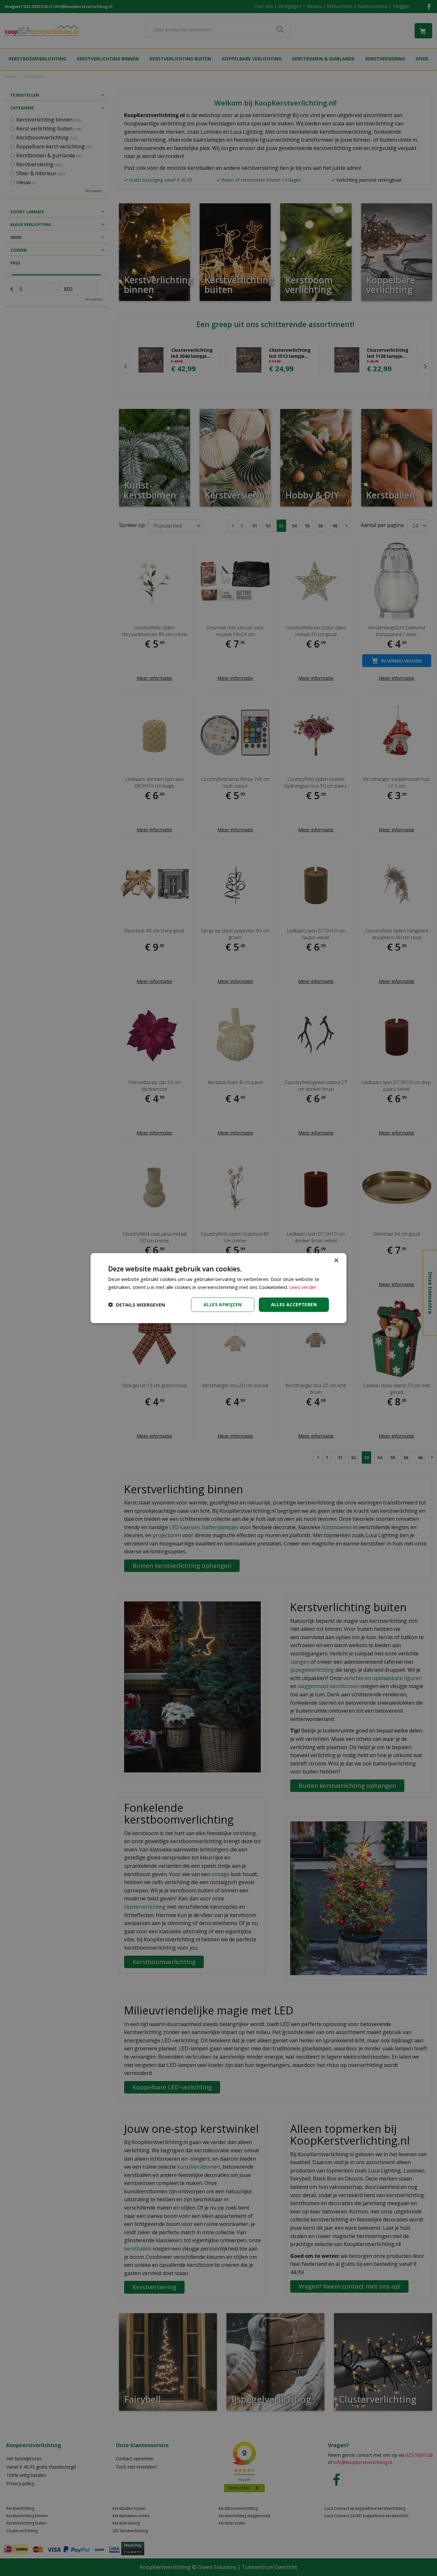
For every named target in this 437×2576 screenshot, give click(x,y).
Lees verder (303, 1287)
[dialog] (219, 1288)
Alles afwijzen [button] (223, 1304)
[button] (137, 1305)
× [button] (336, 1261)
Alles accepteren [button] (294, 1304)
